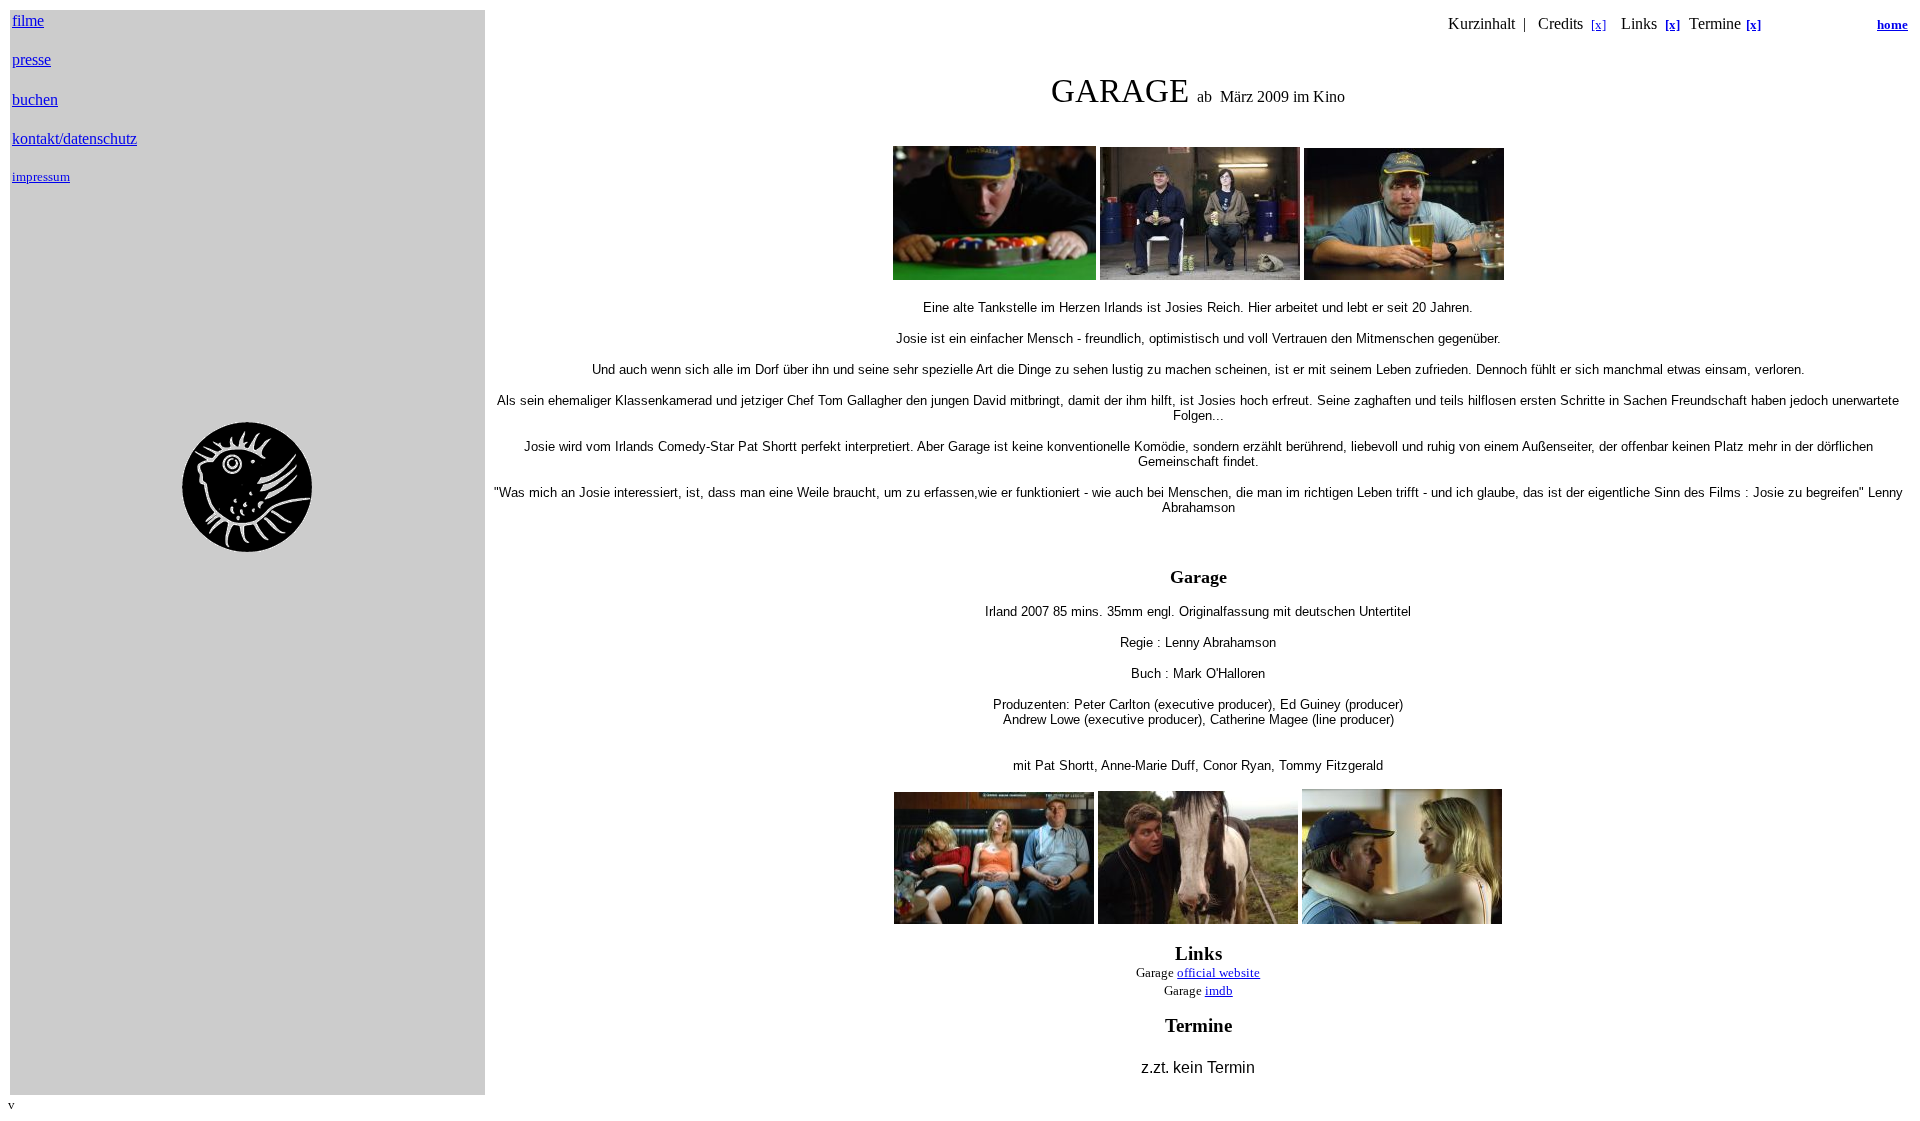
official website (1218, 972)
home (1892, 24)
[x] (1598, 24)
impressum (41, 176)
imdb (1219, 990)
